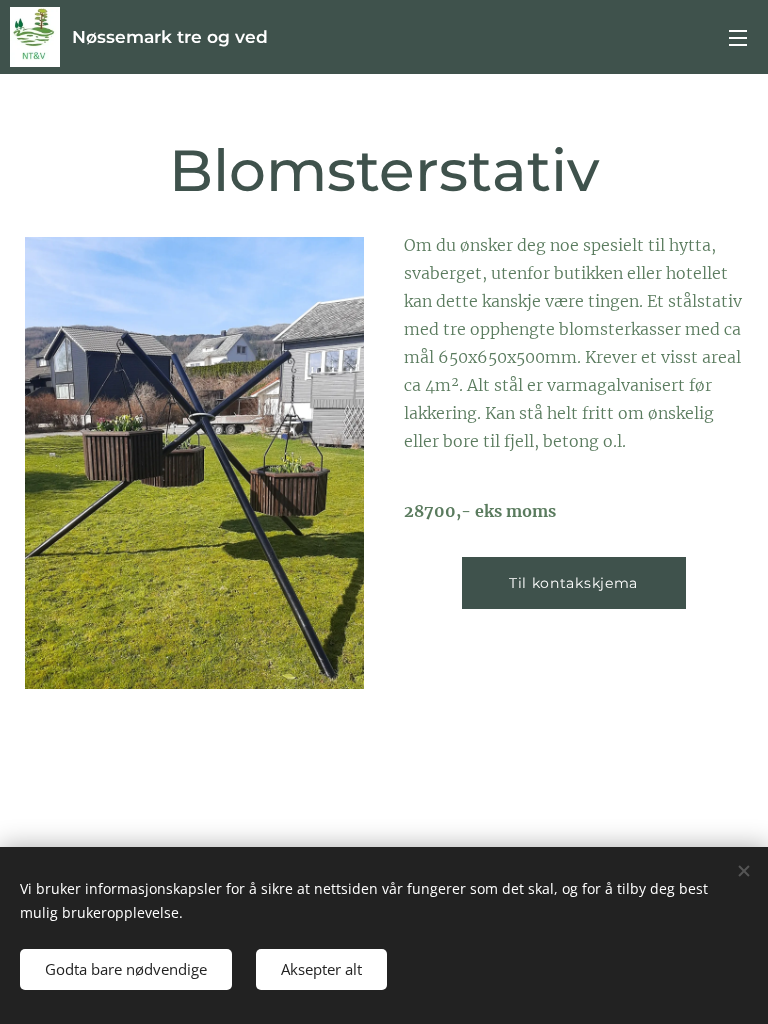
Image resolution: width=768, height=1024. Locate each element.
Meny (738, 37)
